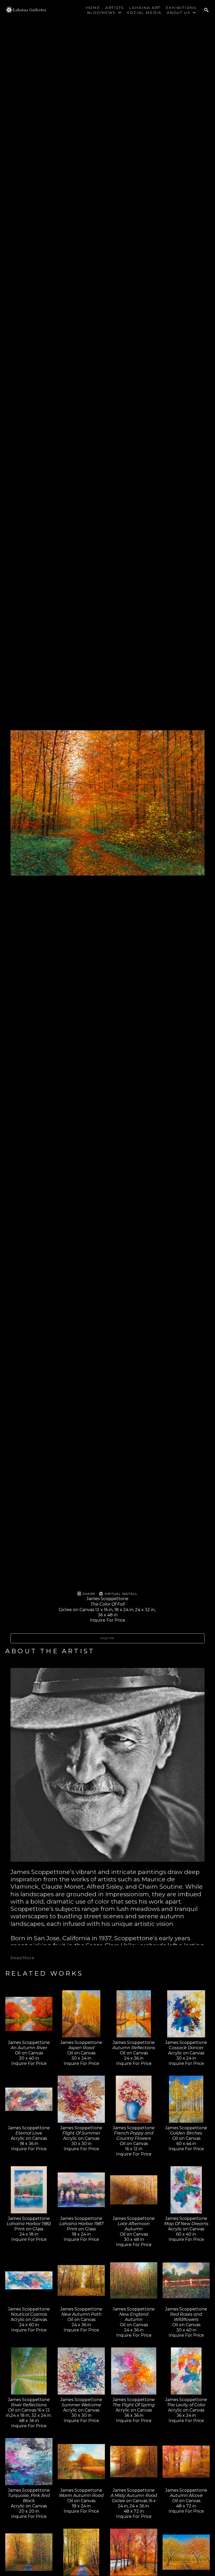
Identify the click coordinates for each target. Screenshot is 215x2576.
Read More (22, 1958)
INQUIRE (107, 1638)
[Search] (206, 10)
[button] (104, 13)
